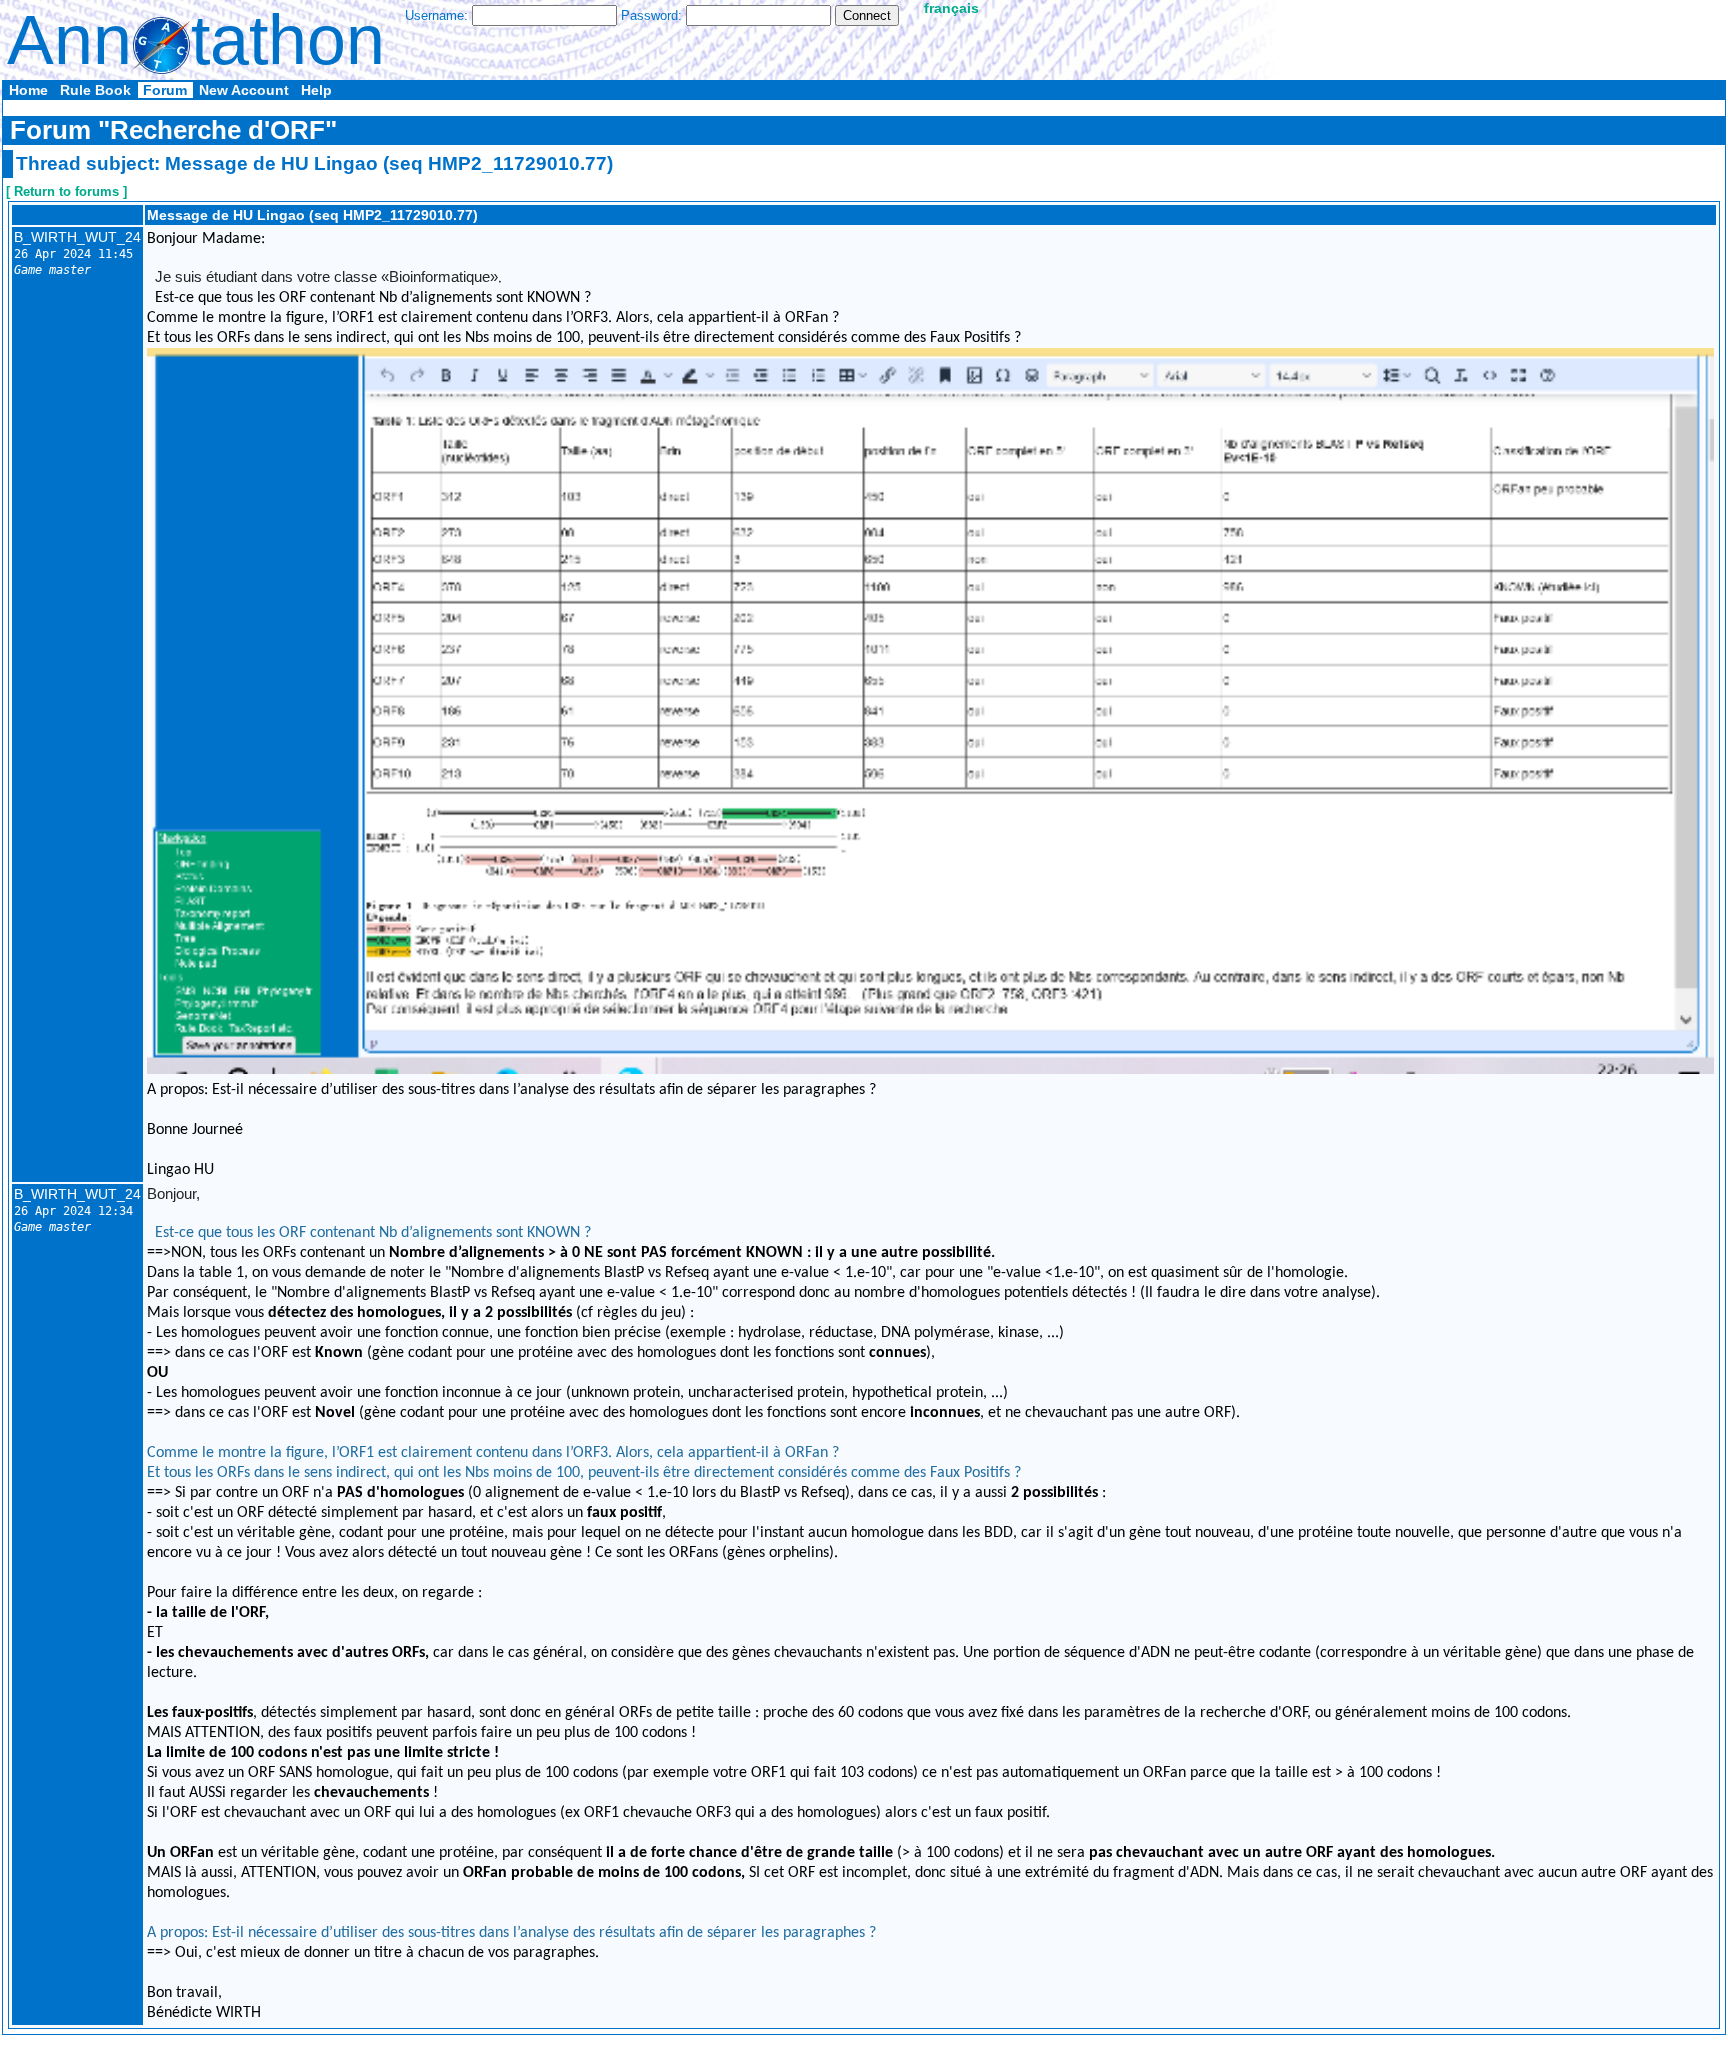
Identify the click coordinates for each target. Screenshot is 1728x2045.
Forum (165, 90)
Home (28, 90)
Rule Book (95, 90)
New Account (244, 90)
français (951, 8)
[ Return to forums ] (66, 191)
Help (316, 90)
